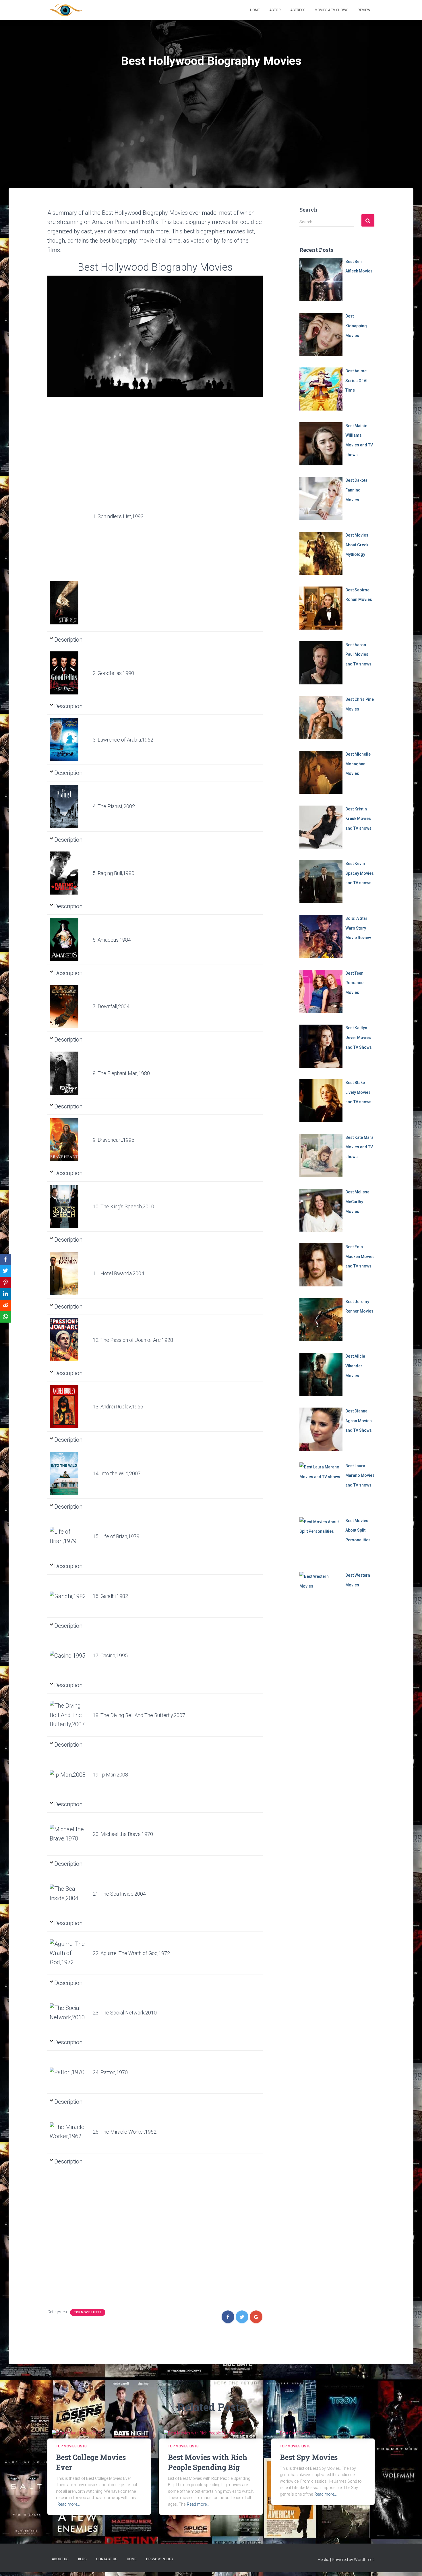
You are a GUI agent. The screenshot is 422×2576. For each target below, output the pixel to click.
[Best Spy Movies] (293, 2433)
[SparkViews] (65, 10)
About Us (60, 2559)
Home (255, 10)
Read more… (69, 2504)
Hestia (324, 2560)
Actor (275, 10)
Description (68, 640)
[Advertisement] (211, 145)
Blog (82, 2559)
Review (364, 10)
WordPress (364, 2560)
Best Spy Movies (309, 2457)
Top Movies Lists (88, 2312)
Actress (298, 10)
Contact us (107, 2559)
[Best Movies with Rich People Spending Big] (204, 2433)
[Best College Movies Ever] (76, 2433)
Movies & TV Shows (331, 10)
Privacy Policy (160, 2559)
